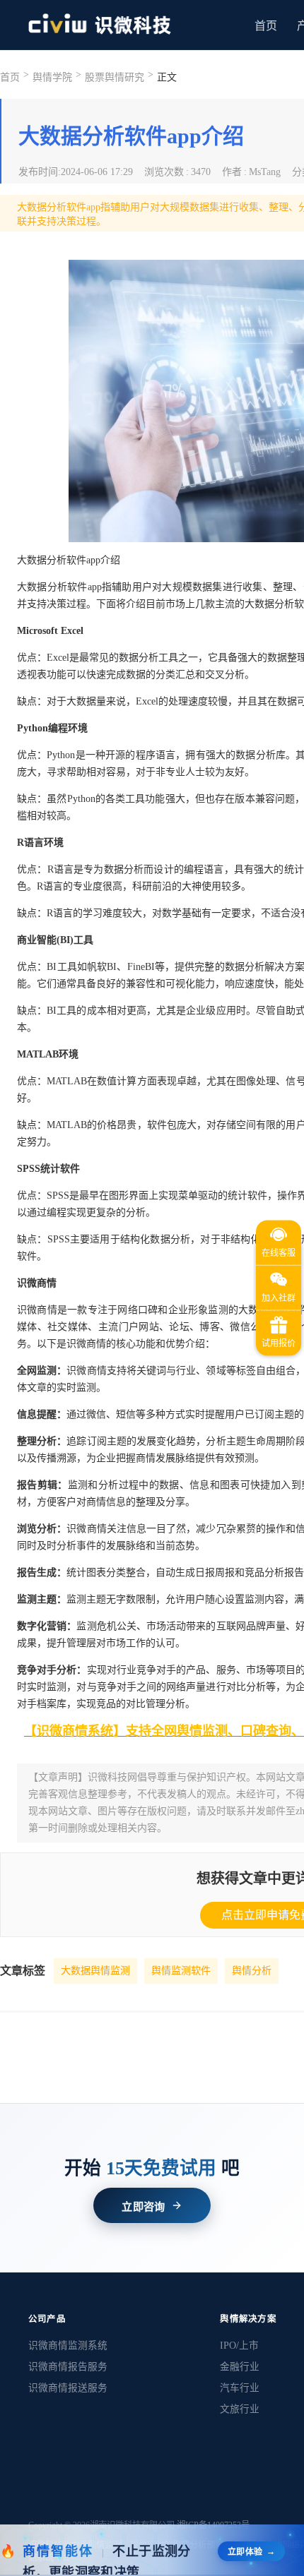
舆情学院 (52, 77)
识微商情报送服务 (68, 2388)
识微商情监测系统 (68, 2346)
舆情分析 (252, 1971)
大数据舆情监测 (95, 1971)
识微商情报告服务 (68, 2367)
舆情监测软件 (181, 1971)
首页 (266, 26)
